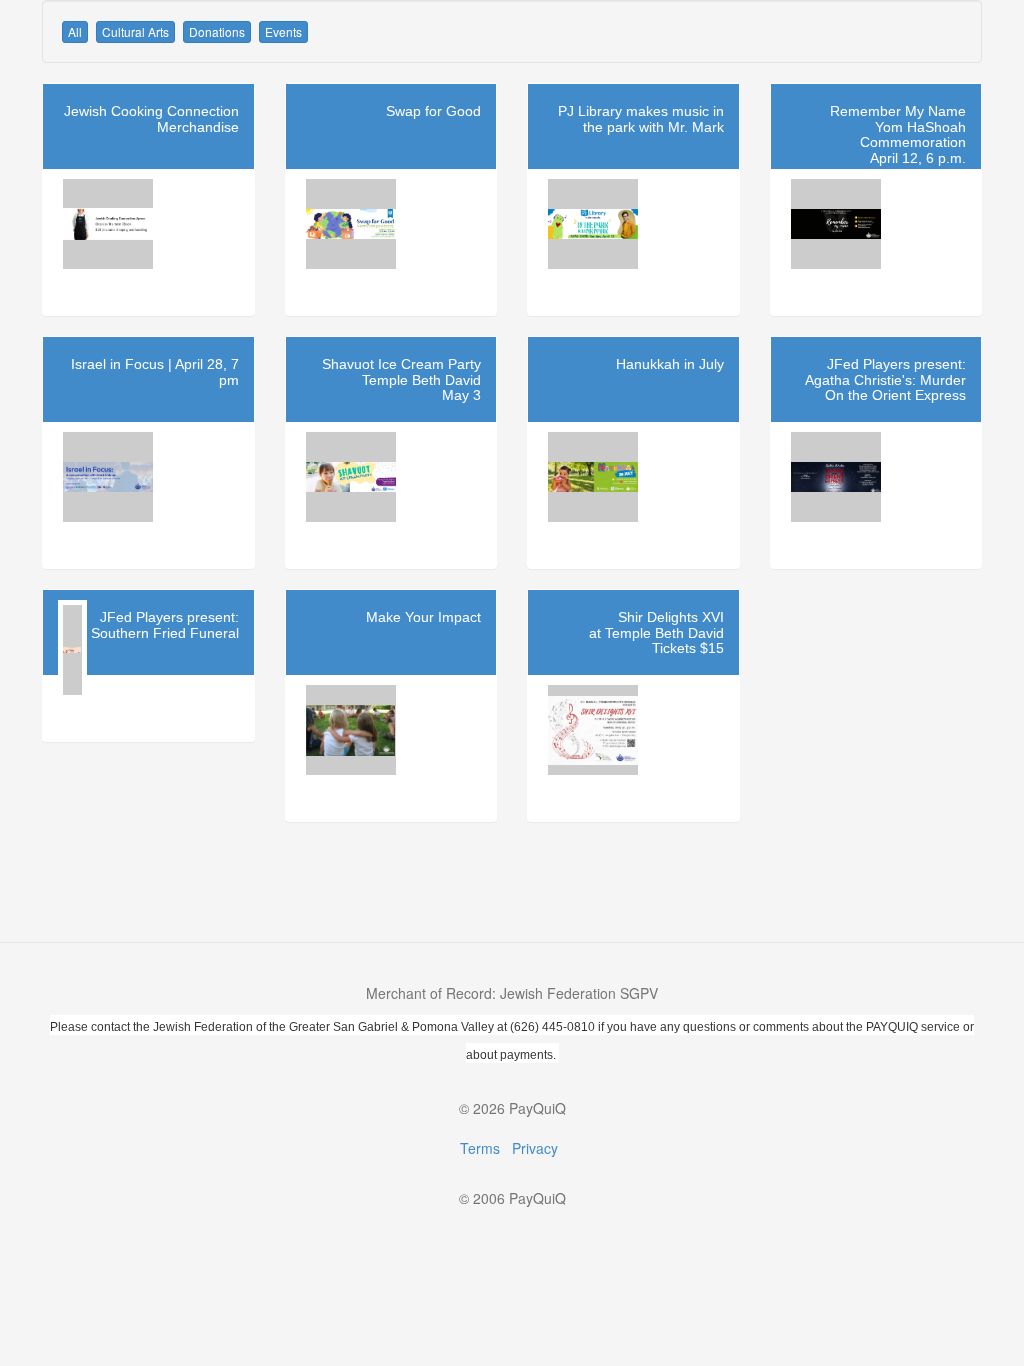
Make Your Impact (423, 617)
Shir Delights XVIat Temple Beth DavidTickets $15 (656, 632)
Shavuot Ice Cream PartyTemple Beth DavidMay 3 (401, 379)
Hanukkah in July (670, 364)
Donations (217, 31)
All (75, 31)
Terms (480, 1148)
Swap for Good (433, 111)
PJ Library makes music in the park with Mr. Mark (641, 118)
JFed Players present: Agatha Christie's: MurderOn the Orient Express (885, 379)
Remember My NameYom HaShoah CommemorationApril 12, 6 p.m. (898, 134)
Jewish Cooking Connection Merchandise (151, 118)
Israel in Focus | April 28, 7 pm (155, 371)
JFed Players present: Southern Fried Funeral (165, 624)
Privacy (535, 1148)
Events (283, 31)
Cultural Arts (135, 31)
